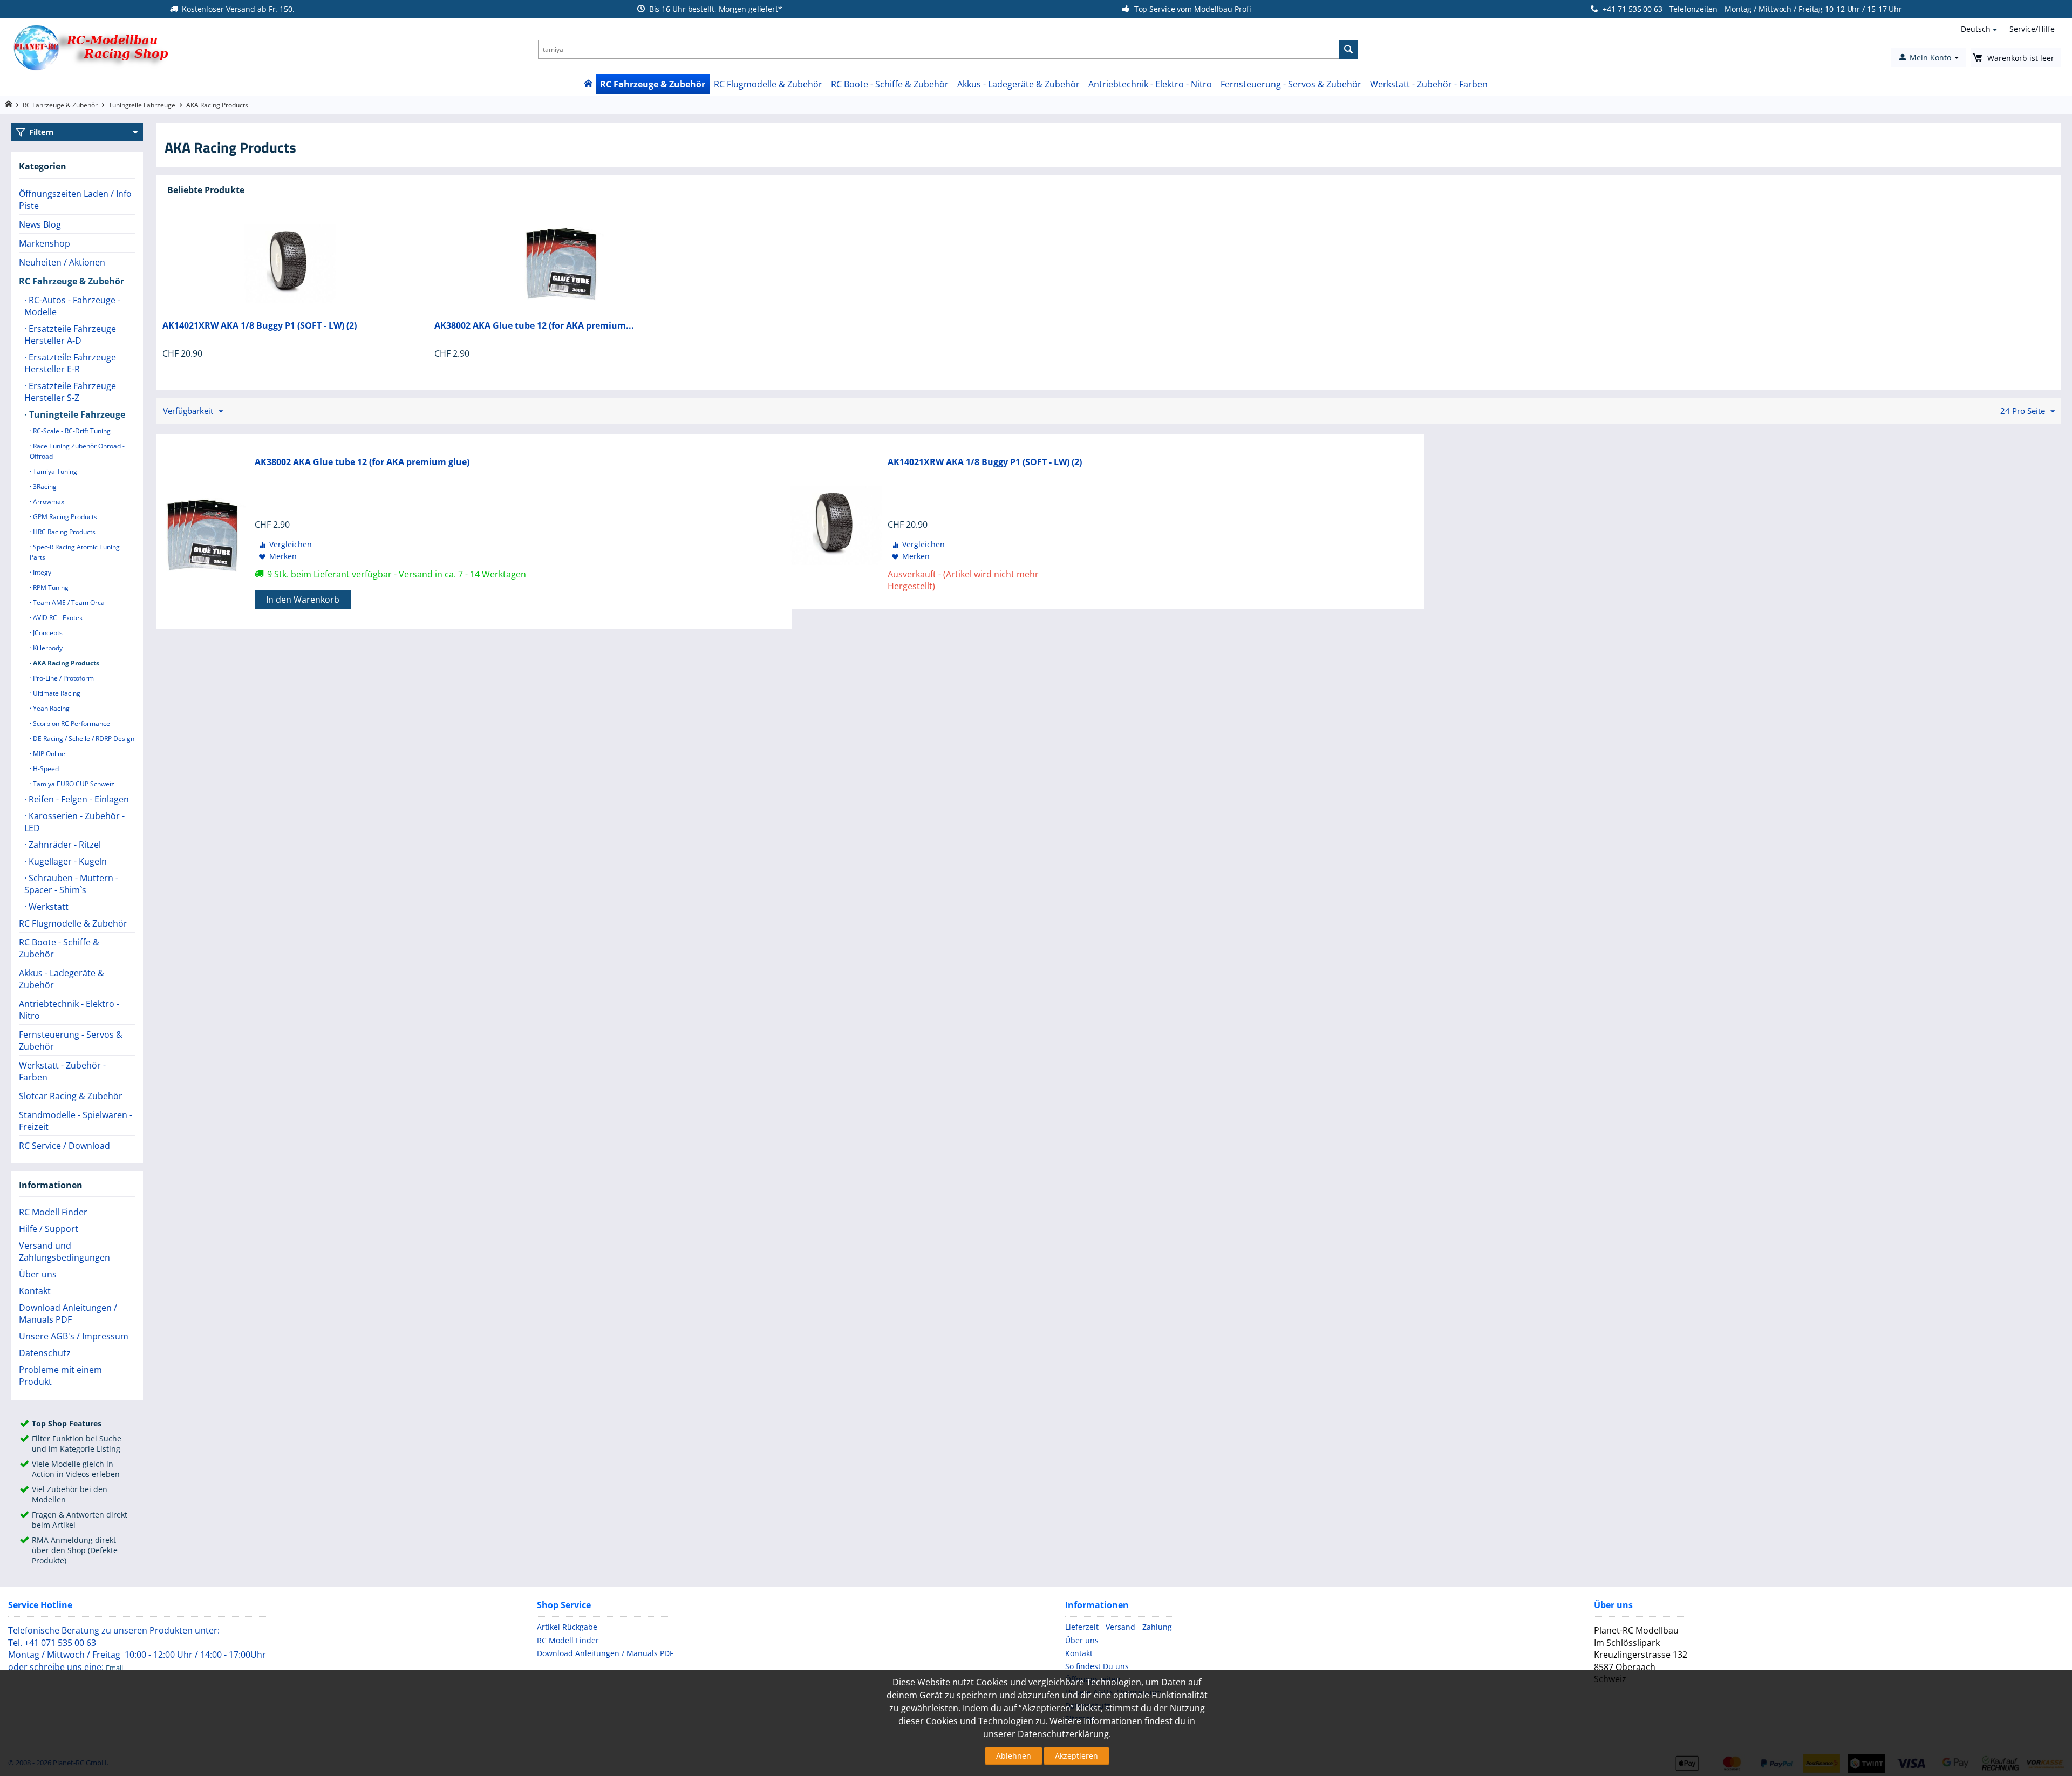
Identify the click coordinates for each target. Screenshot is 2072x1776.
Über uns (38, 1274)
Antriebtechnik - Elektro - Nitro (1150, 84)
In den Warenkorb (303, 600)
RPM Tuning (50, 587)
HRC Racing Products (63, 532)
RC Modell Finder (53, 1212)
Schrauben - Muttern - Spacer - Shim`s (71, 884)
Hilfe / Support (49, 1229)
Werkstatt (47, 907)
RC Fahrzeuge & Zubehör (653, 84)
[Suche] (1349, 49)
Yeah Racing (50, 708)
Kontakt (35, 1291)
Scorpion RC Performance (71, 723)
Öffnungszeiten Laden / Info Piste (75, 200)
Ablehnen (1014, 1756)
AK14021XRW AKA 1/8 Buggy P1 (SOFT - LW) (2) (260, 326)
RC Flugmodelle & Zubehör (768, 84)
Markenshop (45, 243)
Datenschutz (45, 1353)
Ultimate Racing (56, 693)
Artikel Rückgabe (567, 1627)
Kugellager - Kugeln (67, 861)
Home (588, 84)
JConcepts (47, 633)
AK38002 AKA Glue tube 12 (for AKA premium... (534, 326)
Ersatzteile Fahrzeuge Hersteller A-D (70, 335)
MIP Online (48, 754)
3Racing (44, 486)
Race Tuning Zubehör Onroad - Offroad (77, 451)
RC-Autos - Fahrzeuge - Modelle (72, 306)
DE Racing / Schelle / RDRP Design (83, 739)
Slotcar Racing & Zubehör (71, 1096)
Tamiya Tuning (54, 471)
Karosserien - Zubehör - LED (74, 822)
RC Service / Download (64, 1146)
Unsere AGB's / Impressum (74, 1336)
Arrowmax (48, 502)
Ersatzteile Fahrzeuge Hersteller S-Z (70, 392)
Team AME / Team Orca (68, 603)
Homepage (8, 104)
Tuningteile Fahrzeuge (142, 105)
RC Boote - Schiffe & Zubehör (890, 84)
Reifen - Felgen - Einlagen (78, 799)
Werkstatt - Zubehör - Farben (1429, 84)
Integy (41, 572)
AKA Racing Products (65, 663)
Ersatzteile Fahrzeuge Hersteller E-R (70, 363)
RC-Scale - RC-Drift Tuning (71, 431)
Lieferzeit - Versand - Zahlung (1119, 1627)
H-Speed (45, 769)
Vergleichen (291, 544)
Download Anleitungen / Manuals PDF (68, 1314)
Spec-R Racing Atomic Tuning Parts (75, 552)
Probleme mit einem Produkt (60, 1376)
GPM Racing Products (64, 517)
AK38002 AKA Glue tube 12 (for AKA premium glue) (362, 462)
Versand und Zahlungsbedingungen (64, 1251)
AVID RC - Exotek (57, 618)
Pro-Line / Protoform (63, 678)
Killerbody (47, 648)
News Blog (40, 224)
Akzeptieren (1076, 1756)
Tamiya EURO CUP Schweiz (73, 784)
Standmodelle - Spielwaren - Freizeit (76, 1121)
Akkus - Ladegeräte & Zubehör (1018, 84)
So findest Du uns (1097, 1666)
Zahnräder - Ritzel (64, 845)
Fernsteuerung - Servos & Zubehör (1291, 84)
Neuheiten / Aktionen (62, 262)
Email (114, 1668)
